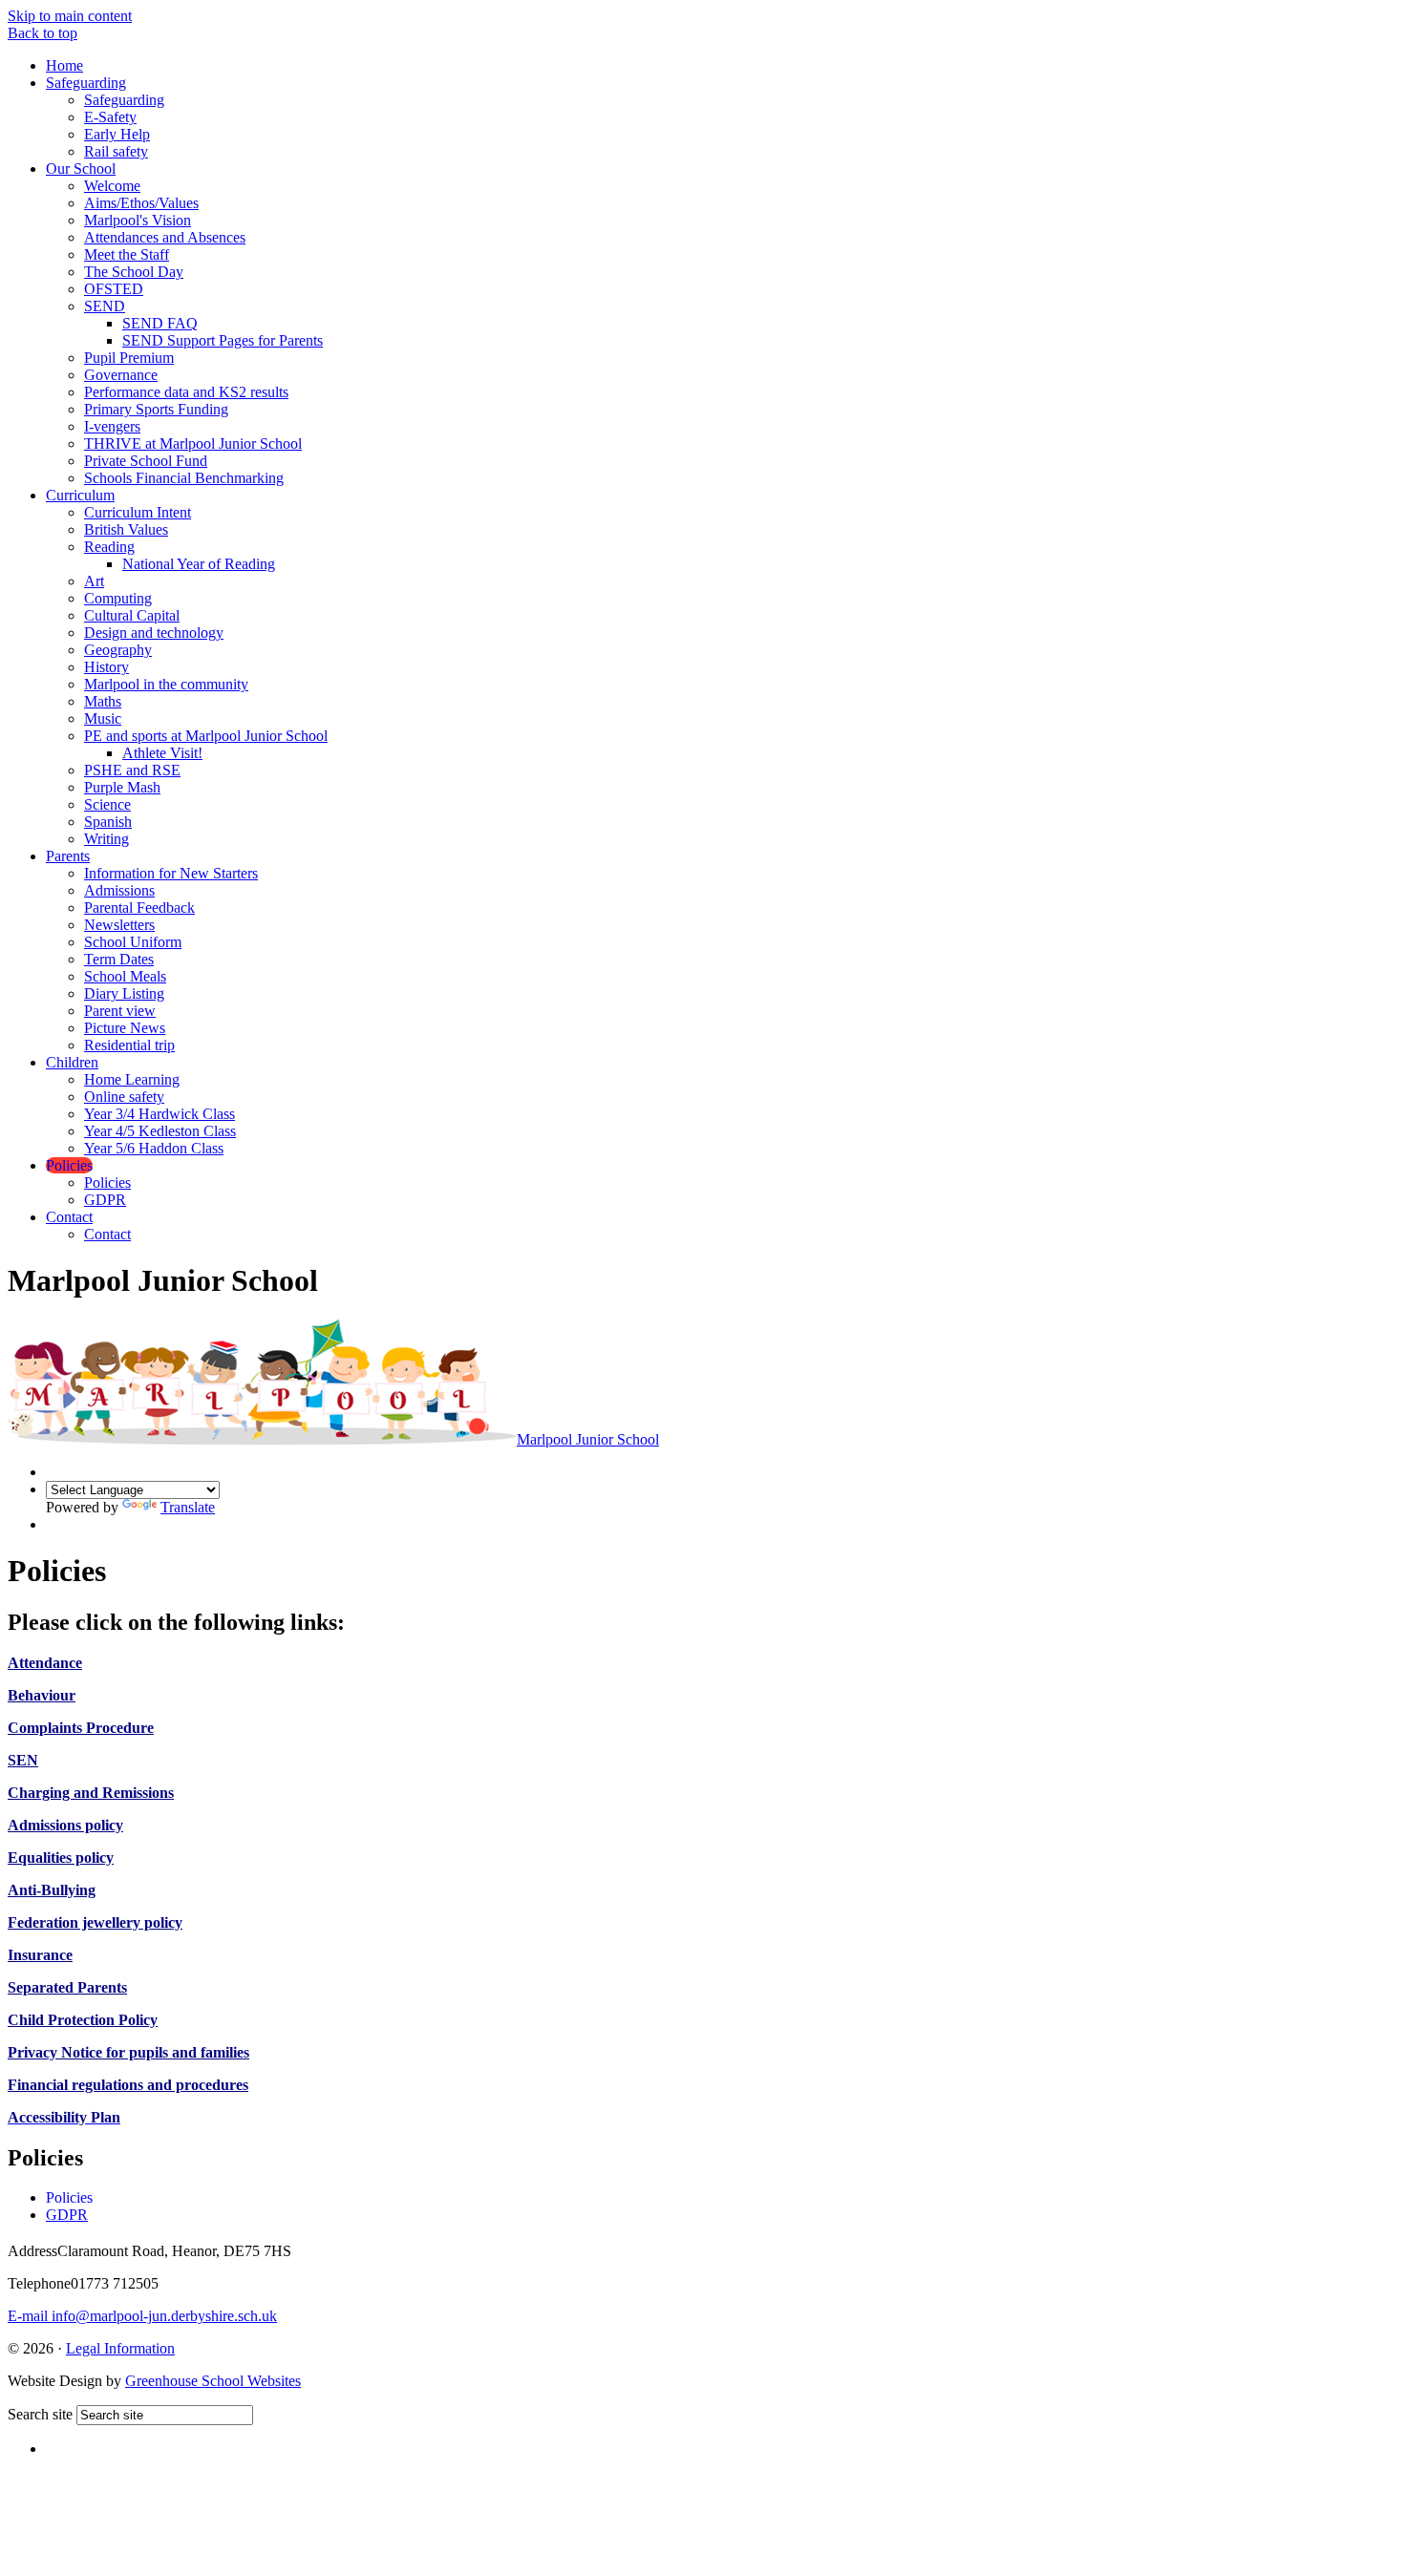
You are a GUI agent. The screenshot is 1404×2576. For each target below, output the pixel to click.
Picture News (125, 1028)
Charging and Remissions (91, 1793)
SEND (105, 306)
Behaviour (42, 1695)
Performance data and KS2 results (186, 392)
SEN (23, 1760)
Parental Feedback (139, 908)
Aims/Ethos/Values (141, 203)
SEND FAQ (160, 323)
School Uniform (133, 942)
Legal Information (120, 2348)
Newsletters (119, 925)
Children (72, 1062)
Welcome (112, 186)
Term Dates (119, 959)
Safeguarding (86, 83)
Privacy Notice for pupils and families (128, 2052)
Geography (118, 650)
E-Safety (110, 117)
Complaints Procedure (81, 1728)
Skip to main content (70, 16)
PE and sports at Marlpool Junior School (206, 736)
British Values (126, 529)
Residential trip (129, 1045)
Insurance (40, 1955)
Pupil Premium (129, 358)
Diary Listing (124, 993)
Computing (118, 598)
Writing (106, 839)
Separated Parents (67, 1987)
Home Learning (132, 1079)
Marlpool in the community (166, 684)
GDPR (105, 1200)
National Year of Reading (199, 564)
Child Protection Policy (83, 2020)
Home (64, 65)
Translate (188, 1507)
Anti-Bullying (52, 1890)
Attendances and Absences (165, 237)
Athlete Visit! (162, 753)
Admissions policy (65, 1825)
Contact (69, 1217)
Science (107, 804)
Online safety (124, 1097)
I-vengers (112, 426)
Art (94, 581)
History (106, 667)
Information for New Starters (171, 873)
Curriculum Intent (138, 512)
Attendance (45, 1663)
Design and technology (154, 633)
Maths (103, 701)
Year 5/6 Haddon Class (154, 1148)
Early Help (117, 134)
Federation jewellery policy (95, 1922)
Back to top (43, 33)
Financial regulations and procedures (128, 2085)
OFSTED (114, 289)
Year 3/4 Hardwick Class (160, 1114)
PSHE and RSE (132, 770)
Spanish (108, 822)
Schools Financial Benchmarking (184, 478)
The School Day (134, 272)
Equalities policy (61, 1858)
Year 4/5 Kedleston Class (160, 1131)
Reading (109, 547)
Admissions (119, 890)
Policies (69, 1165)
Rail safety (116, 151)
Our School (81, 169)
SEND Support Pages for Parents (223, 340)
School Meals (125, 976)
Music (103, 718)
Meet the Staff (127, 254)
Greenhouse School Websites (213, 2381)
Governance (121, 375)
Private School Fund (146, 461)
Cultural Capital (132, 615)
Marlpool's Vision (138, 220)
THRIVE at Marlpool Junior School (193, 443)
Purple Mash (122, 787)
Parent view (120, 1011)
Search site (40, 2414)
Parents (68, 856)
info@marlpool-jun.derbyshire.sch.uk (142, 2316)
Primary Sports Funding (156, 409)
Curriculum (80, 495)
